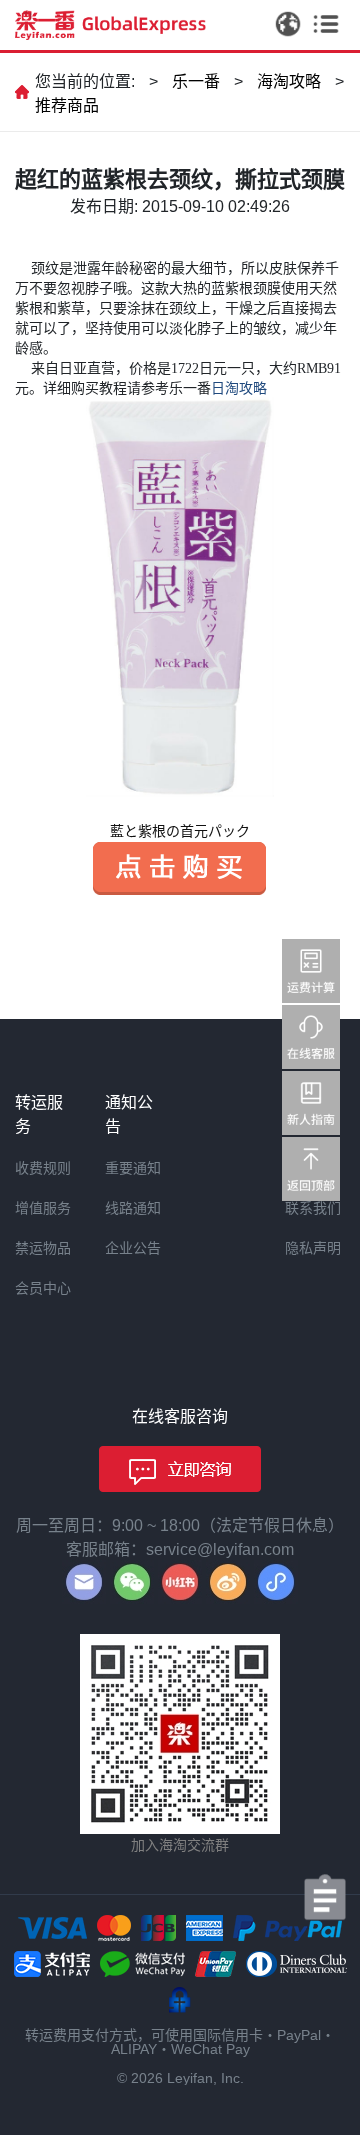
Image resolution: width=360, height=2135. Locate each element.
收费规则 (43, 1168)
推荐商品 (67, 105)
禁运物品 (43, 1248)
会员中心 (43, 1288)
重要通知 (133, 1168)
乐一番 (196, 81)
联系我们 (313, 1208)
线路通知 (133, 1208)
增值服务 (43, 1208)
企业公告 (133, 1248)
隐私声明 (313, 1248)
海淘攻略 (289, 81)
